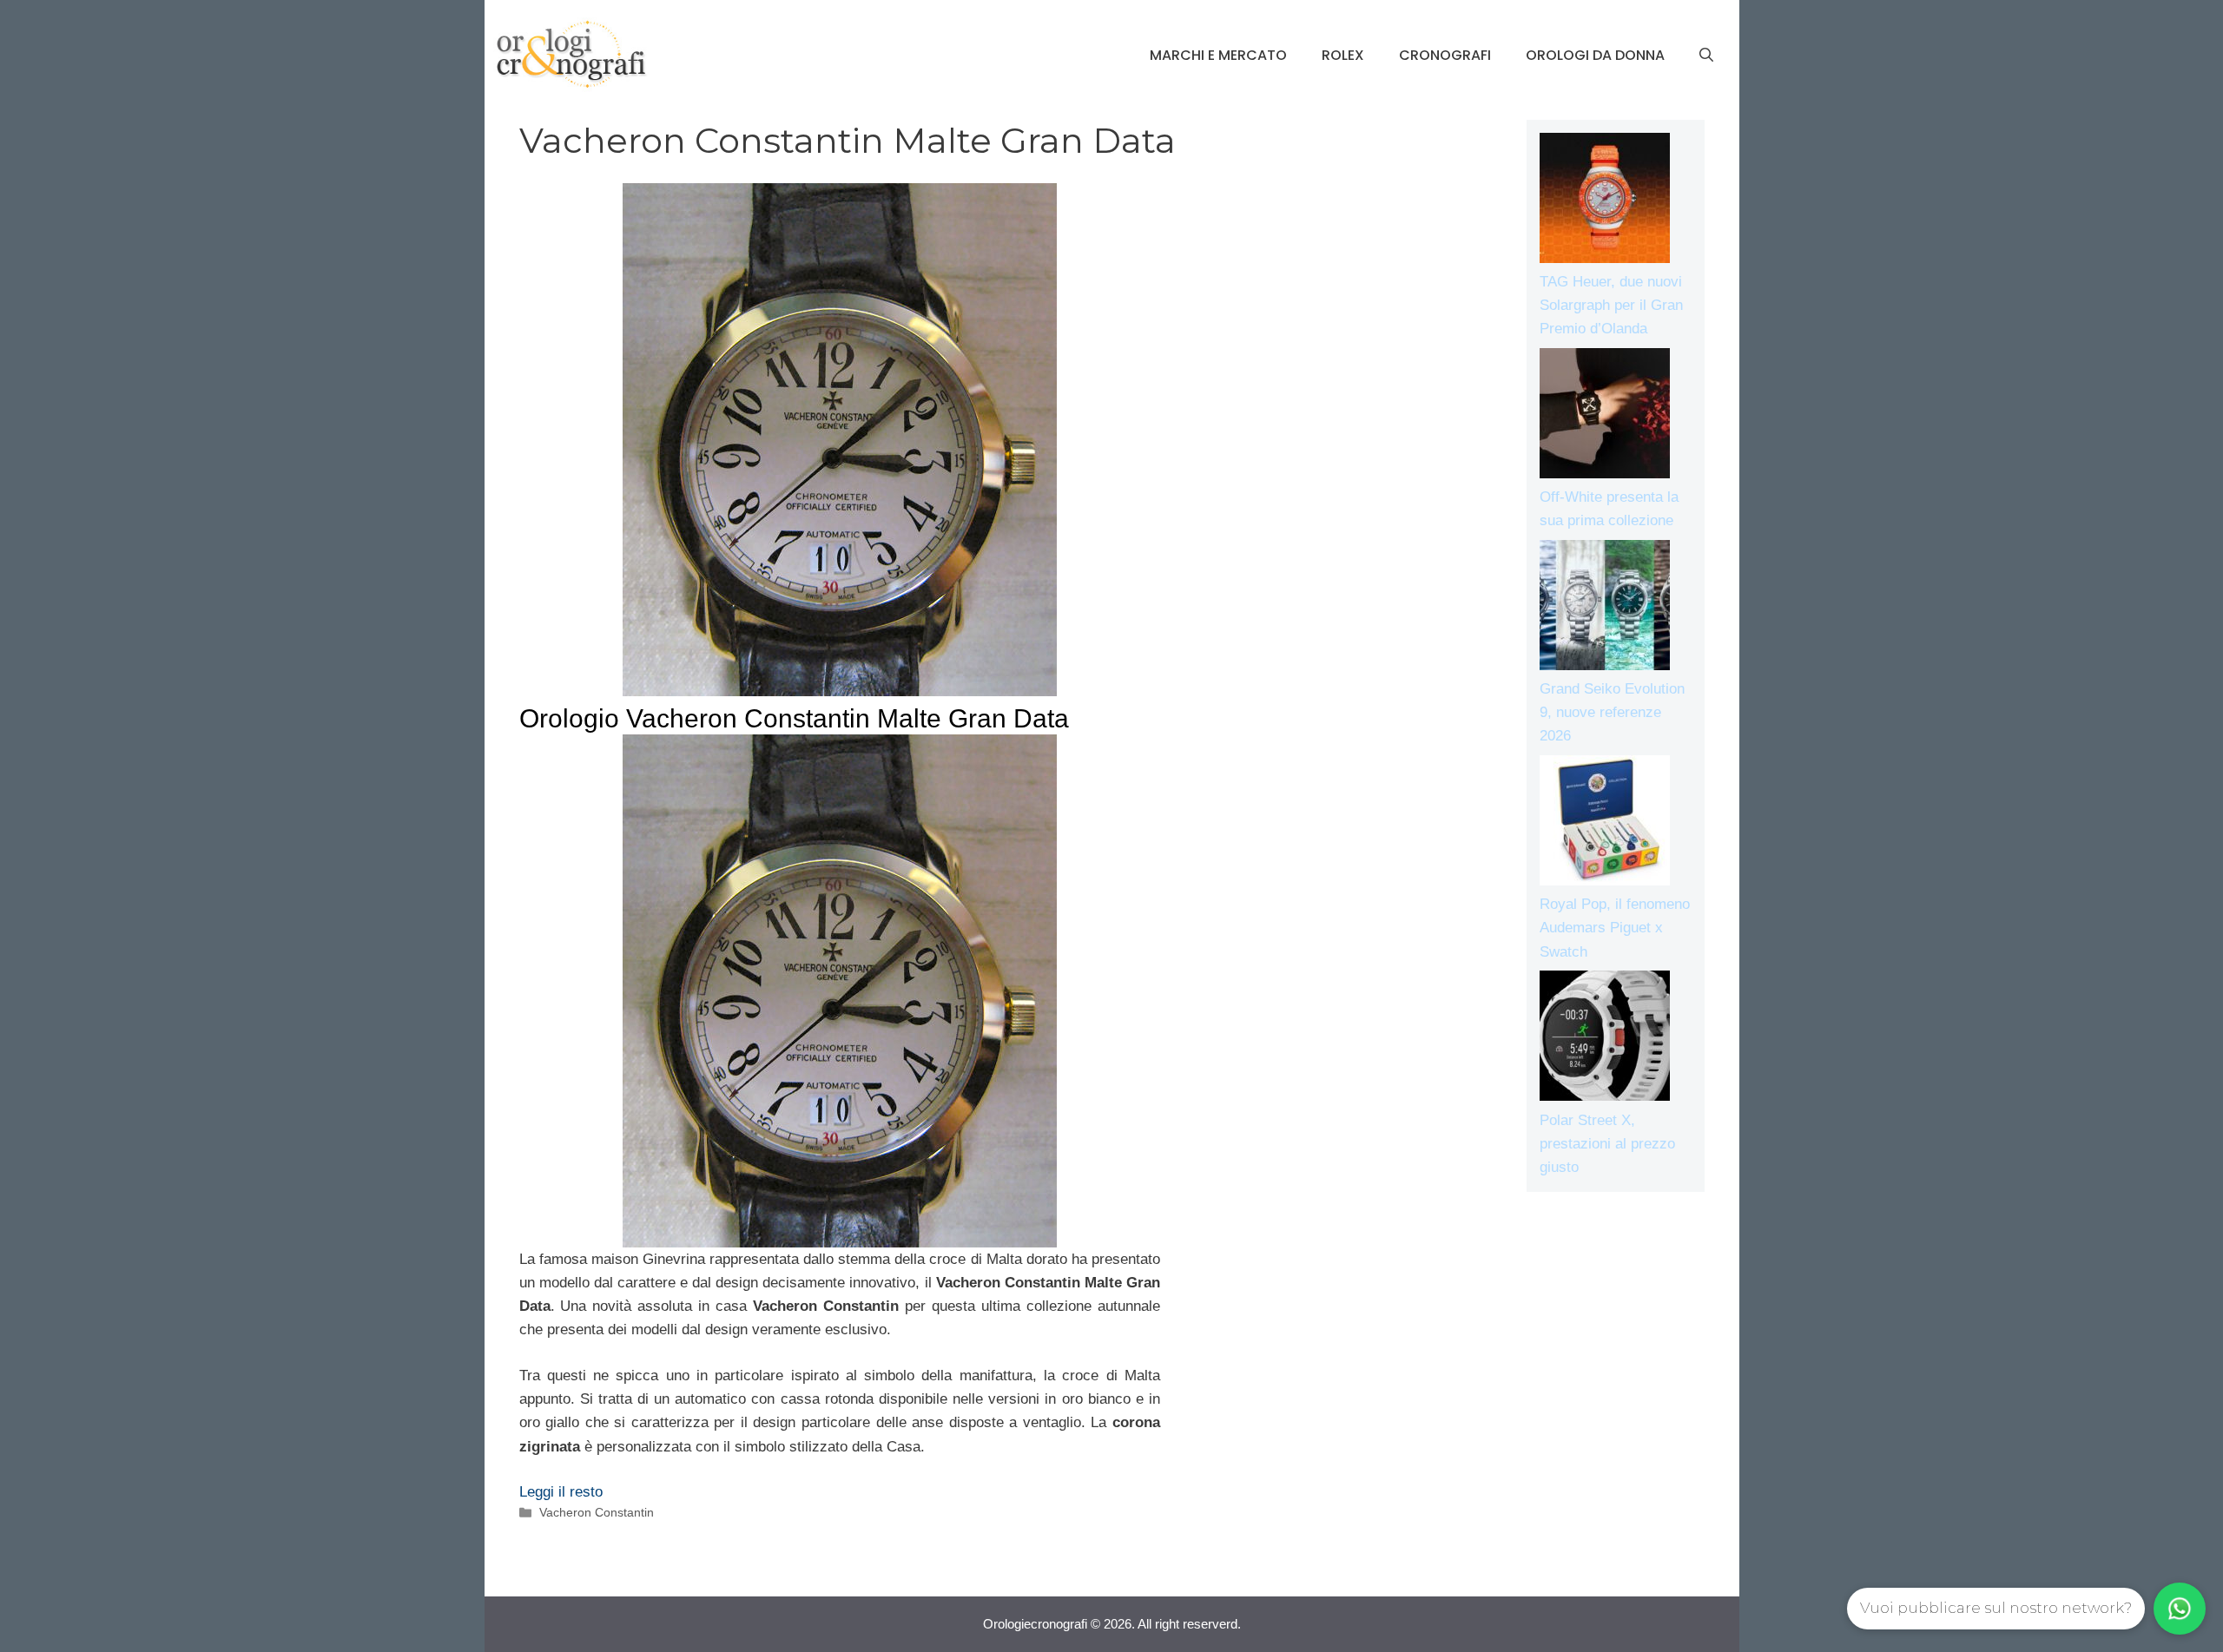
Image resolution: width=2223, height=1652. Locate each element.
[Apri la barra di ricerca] (1706, 56)
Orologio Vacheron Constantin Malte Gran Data (794, 718)
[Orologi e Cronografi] (571, 54)
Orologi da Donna (1595, 55)
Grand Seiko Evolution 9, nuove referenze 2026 (1612, 712)
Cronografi (1445, 55)
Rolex (1343, 55)
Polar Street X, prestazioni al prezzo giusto (1607, 1144)
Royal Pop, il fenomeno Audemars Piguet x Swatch (1615, 928)
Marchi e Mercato (1218, 55)
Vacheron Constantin (597, 1512)
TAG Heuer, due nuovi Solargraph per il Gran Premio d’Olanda (1611, 305)
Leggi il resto (561, 1492)
